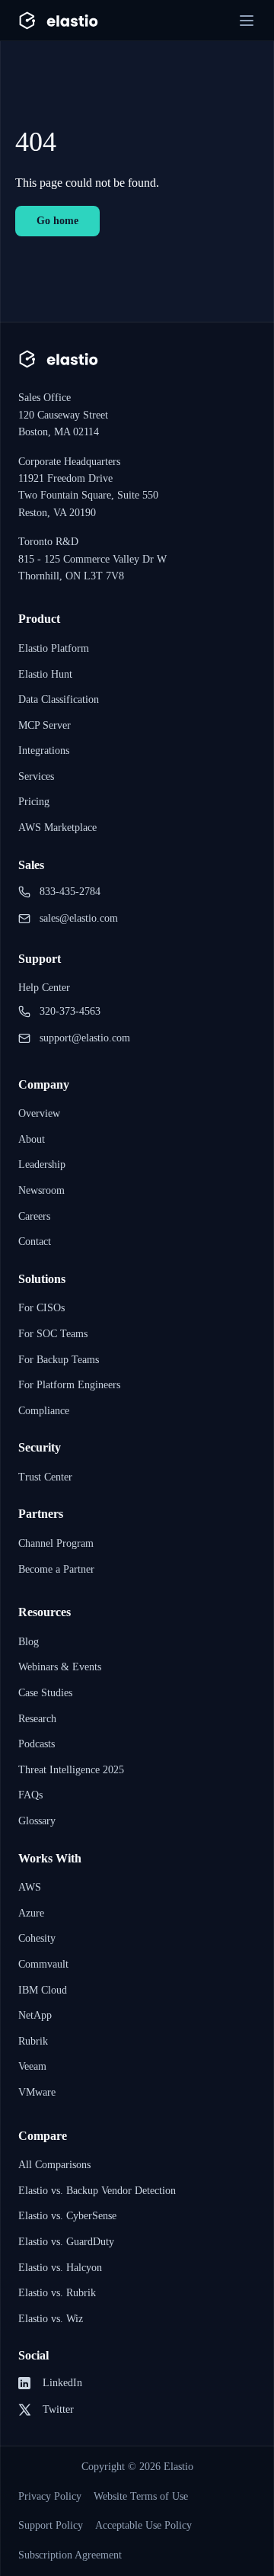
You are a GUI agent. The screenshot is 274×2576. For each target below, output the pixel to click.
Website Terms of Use (157, 2497)
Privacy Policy (54, 2497)
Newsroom (45, 1190)
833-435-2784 (78, 892)
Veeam (35, 2066)
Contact (39, 1241)
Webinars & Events (65, 1667)
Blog (30, 1641)
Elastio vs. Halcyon (67, 2267)
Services (40, 776)
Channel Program (61, 1543)
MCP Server (48, 725)
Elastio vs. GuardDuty (73, 2241)
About (33, 1139)
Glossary (41, 1821)
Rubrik (34, 2041)
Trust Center (51, 1477)
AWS (30, 1887)
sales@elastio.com (88, 919)
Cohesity (41, 1938)
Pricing (35, 801)
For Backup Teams (65, 1359)
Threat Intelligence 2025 (81, 1769)
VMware (38, 2092)
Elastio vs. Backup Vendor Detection (110, 2190)
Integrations (48, 750)
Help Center (48, 987)
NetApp (37, 2015)
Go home (61, 220)
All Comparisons (59, 2164)
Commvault (46, 1964)
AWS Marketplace (62, 827)
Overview (42, 1113)
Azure (33, 1913)
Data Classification (66, 699)
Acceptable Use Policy (162, 2526)
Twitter (60, 2410)
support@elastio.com (94, 1038)
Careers (38, 1216)
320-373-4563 (78, 1012)
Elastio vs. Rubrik (62, 2292)
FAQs (32, 1795)
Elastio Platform (59, 648)
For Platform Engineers (76, 1384)
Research (42, 1718)
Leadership (45, 1164)
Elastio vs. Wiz (55, 2318)
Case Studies (51, 1692)
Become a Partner (63, 1569)
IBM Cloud (43, 1990)
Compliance (48, 1410)
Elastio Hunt (49, 674)
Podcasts (43, 1744)
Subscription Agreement (78, 2555)
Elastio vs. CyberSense (76, 2215)
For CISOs (44, 1307)
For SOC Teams (57, 1333)
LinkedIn (63, 2383)
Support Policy (56, 2526)
